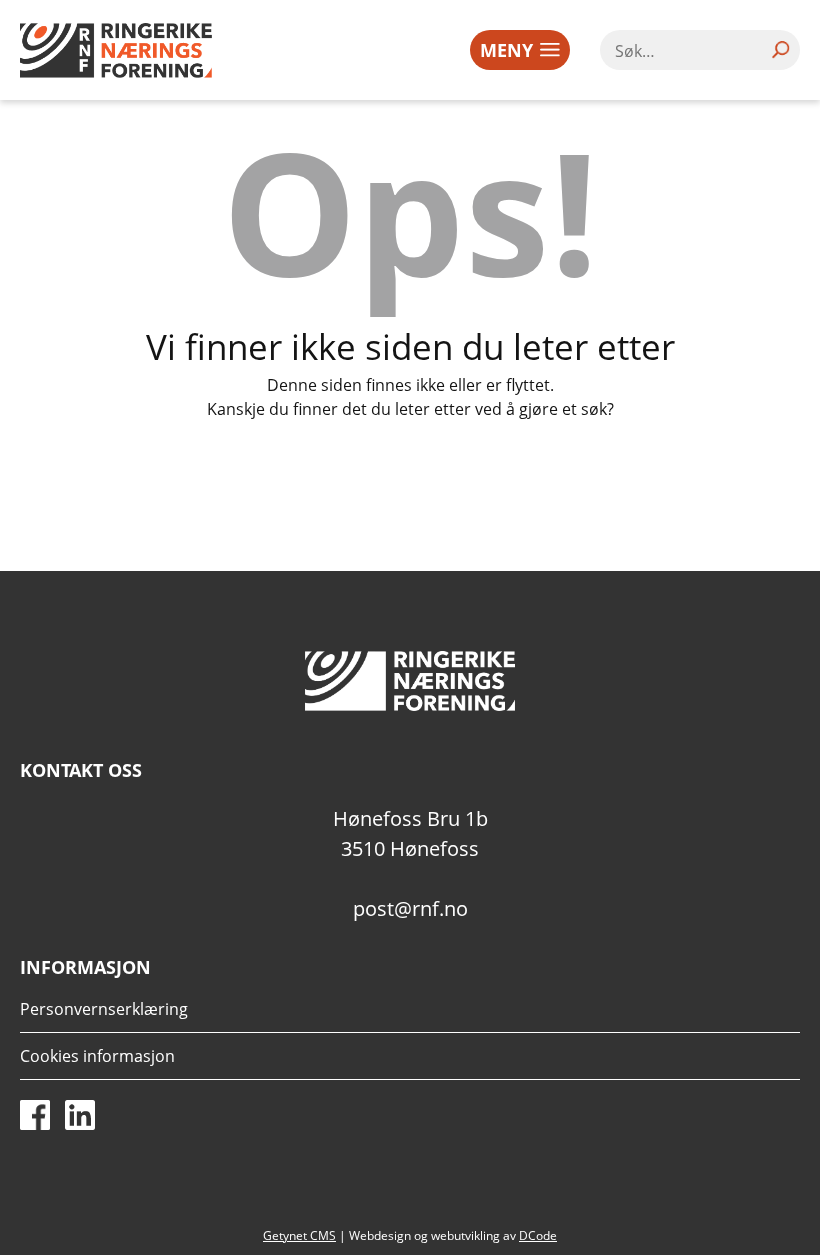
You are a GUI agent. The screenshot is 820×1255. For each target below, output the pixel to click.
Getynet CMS (299, 1235)
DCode (538, 1235)
